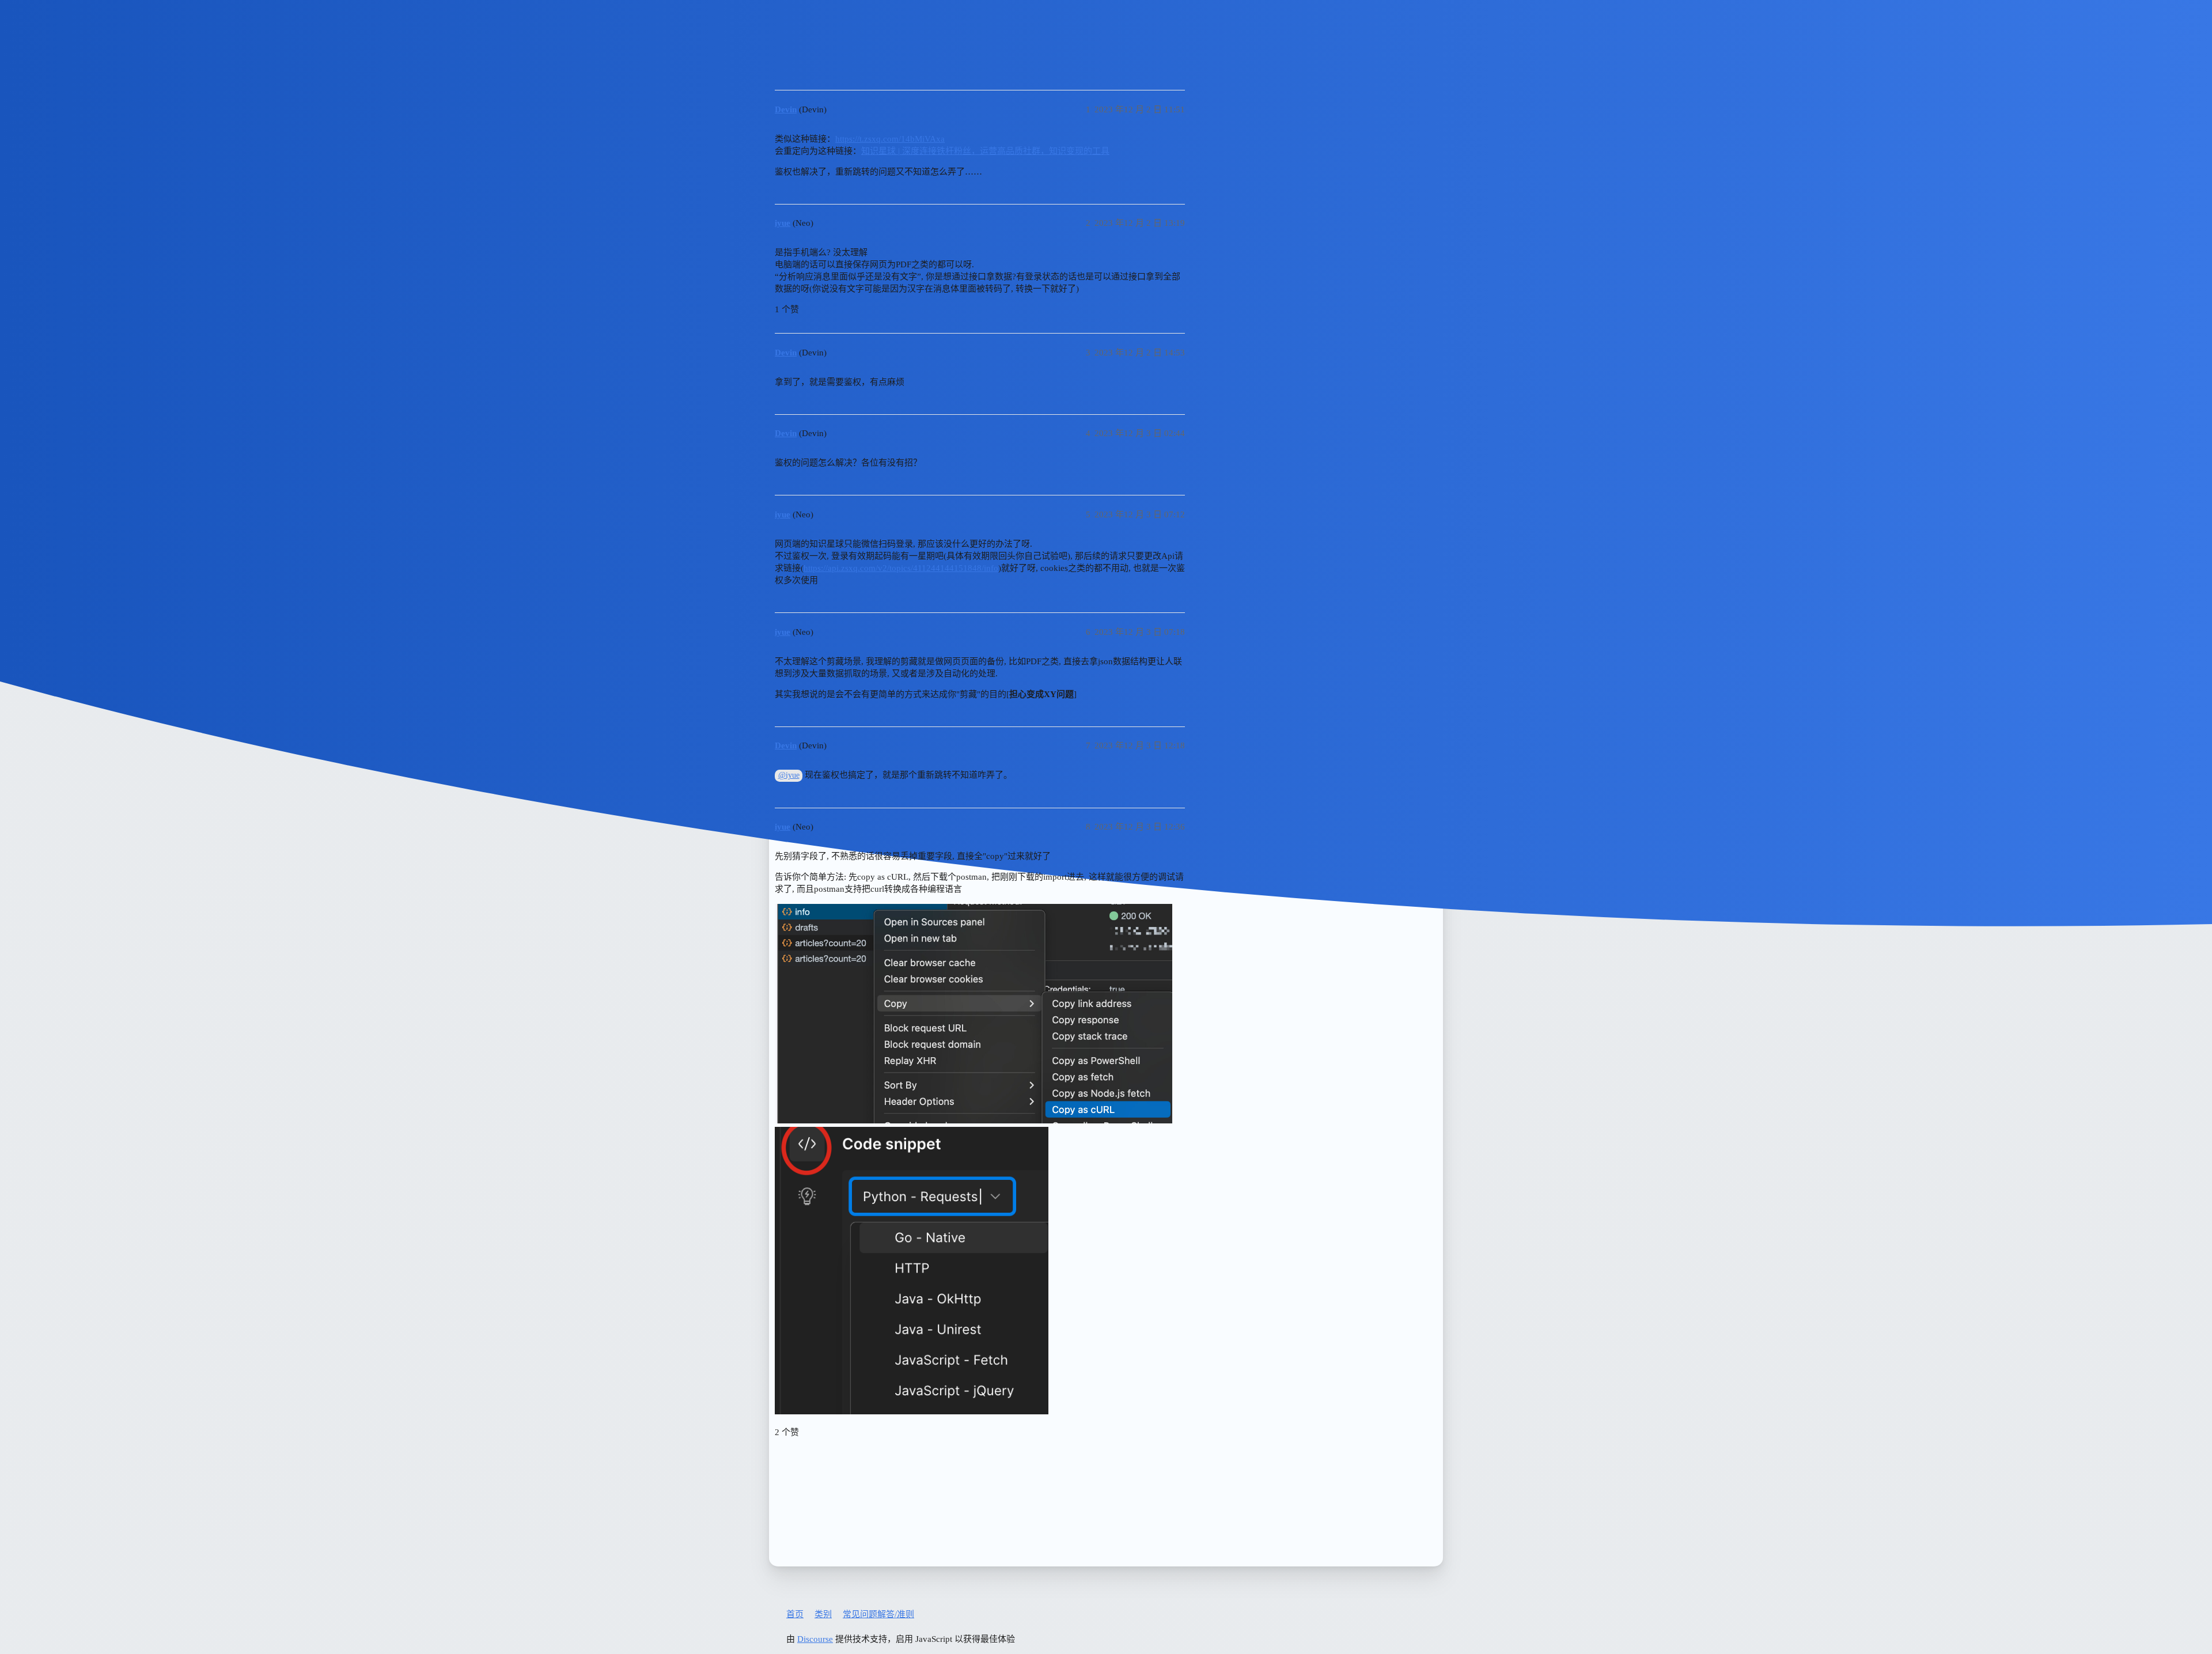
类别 (823, 1614)
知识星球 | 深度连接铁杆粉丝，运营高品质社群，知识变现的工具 (985, 151)
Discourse (815, 1639)
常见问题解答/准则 (878, 1614)
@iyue (789, 775)
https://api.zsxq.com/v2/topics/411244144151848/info (901, 568)
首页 (795, 1614)
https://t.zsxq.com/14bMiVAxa (890, 139)
